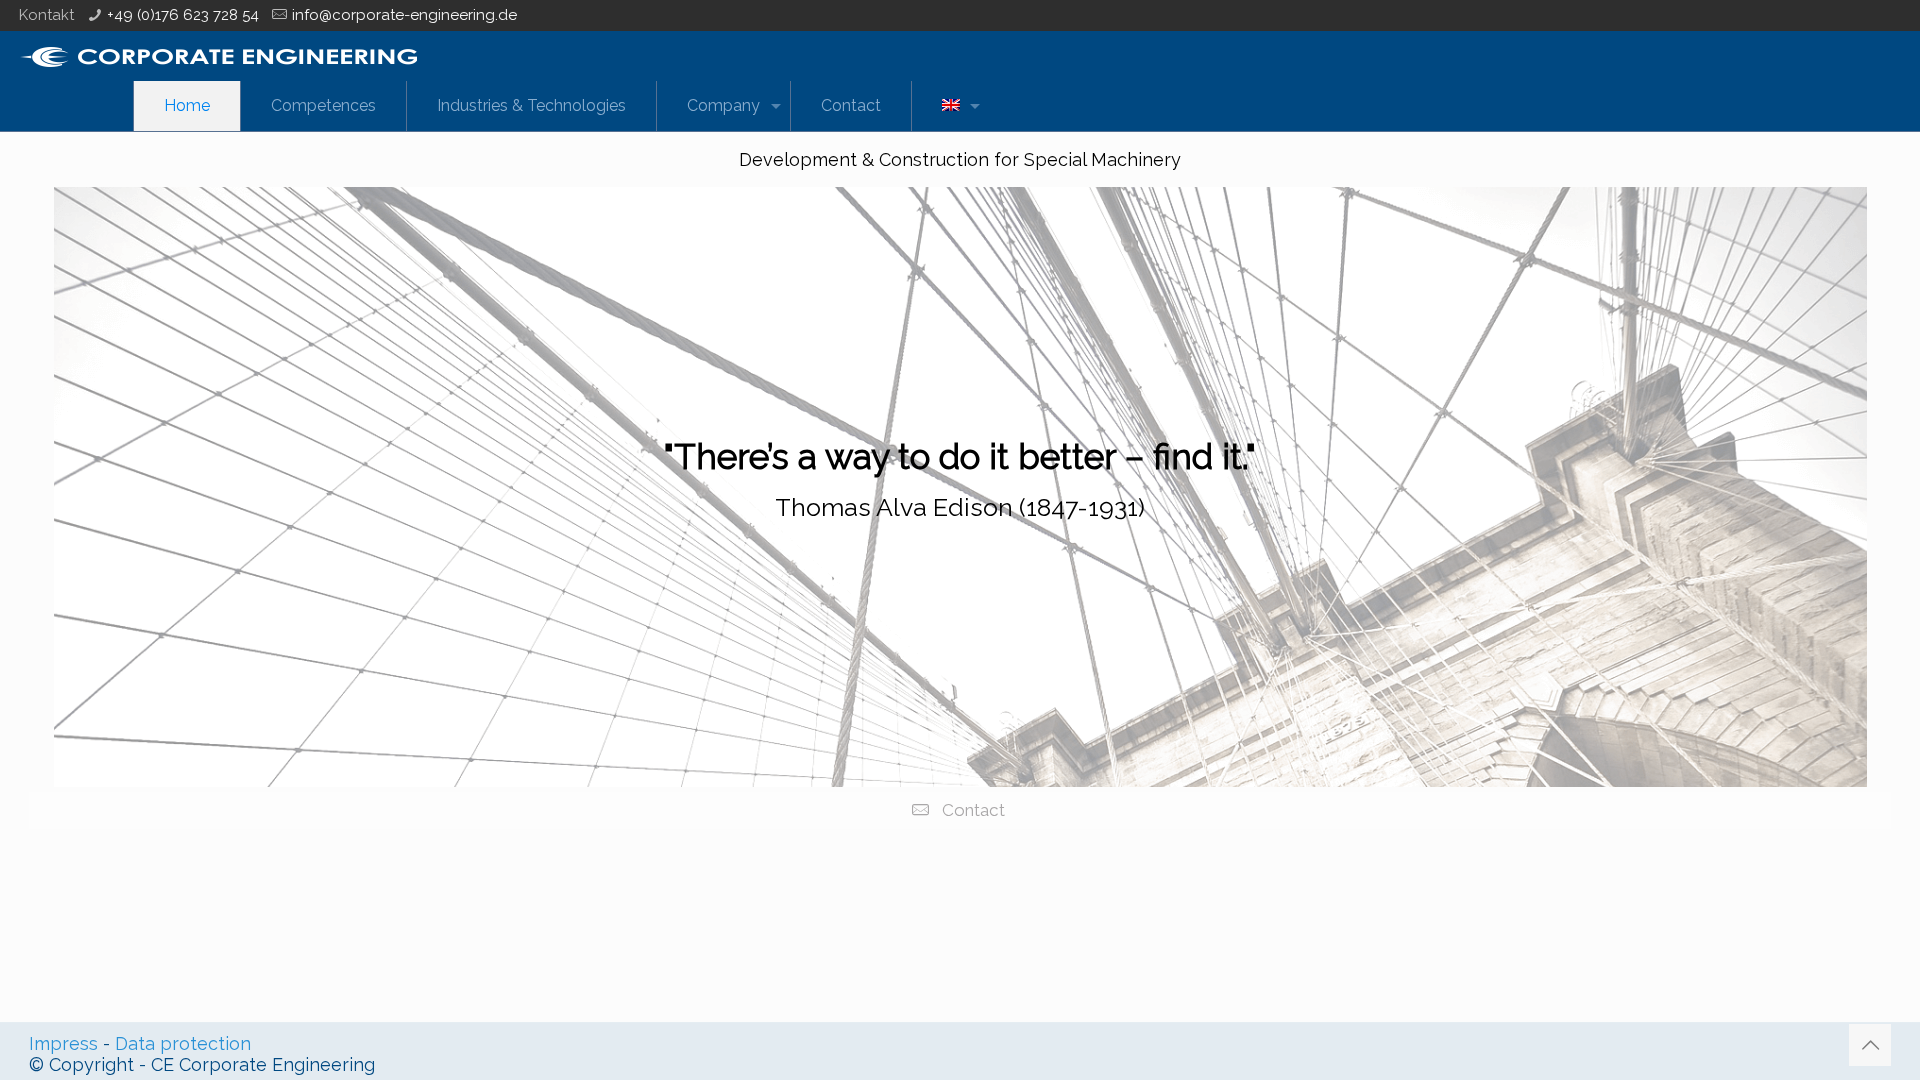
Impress (63, 1043)
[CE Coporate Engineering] (218, 56)
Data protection (183, 1043)
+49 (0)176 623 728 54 (183, 15)
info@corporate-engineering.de (404, 15)
